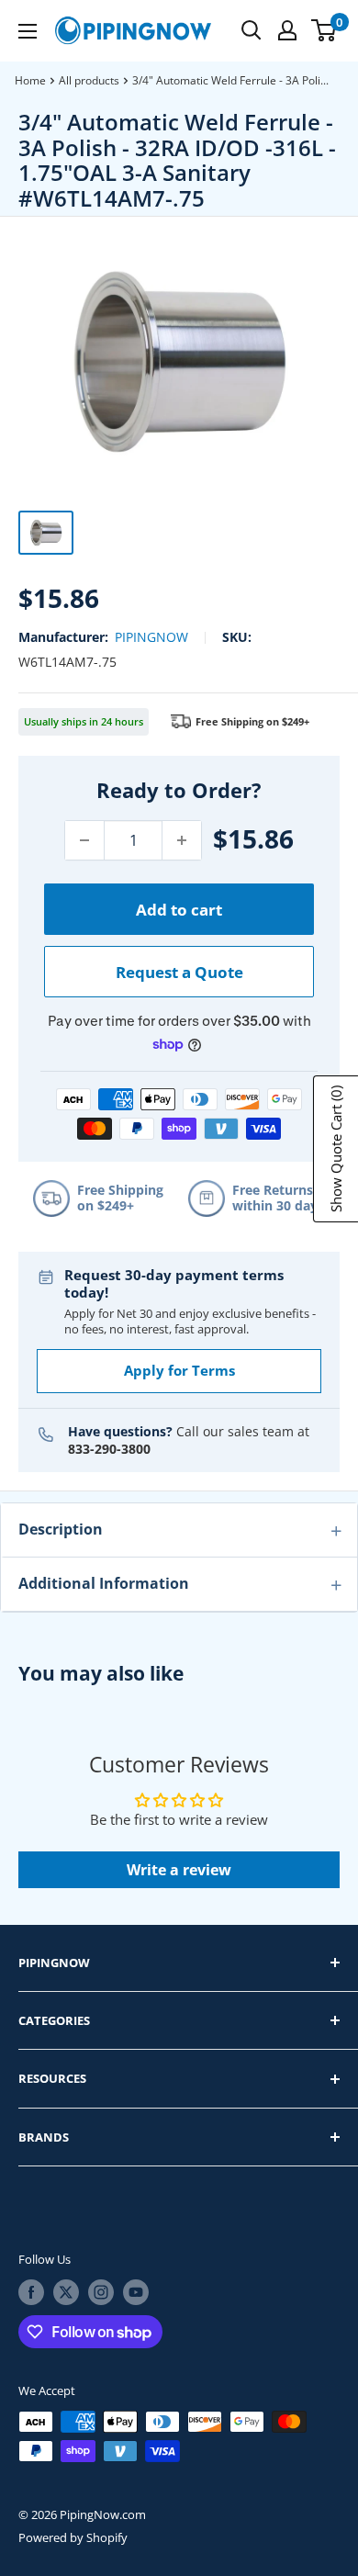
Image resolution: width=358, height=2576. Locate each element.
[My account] (287, 30)
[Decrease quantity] (84, 840)
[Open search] (252, 30)
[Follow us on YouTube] (136, 2292)
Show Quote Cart (336, 1149)
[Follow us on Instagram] (101, 2292)
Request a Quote (179, 972)
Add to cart (179, 910)
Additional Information (104, 1583)
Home (30, 80)
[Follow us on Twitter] (66, 2292)
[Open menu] (28, 31)
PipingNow (151, 637)
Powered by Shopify (73, 2537)
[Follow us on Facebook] (31, 2292)
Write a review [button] (179, 1870)
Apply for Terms (179, 1370)
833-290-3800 (109, 1449)
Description (61, 1529)
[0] (324, 30)
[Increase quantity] (182, 840)
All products (89, 80)
